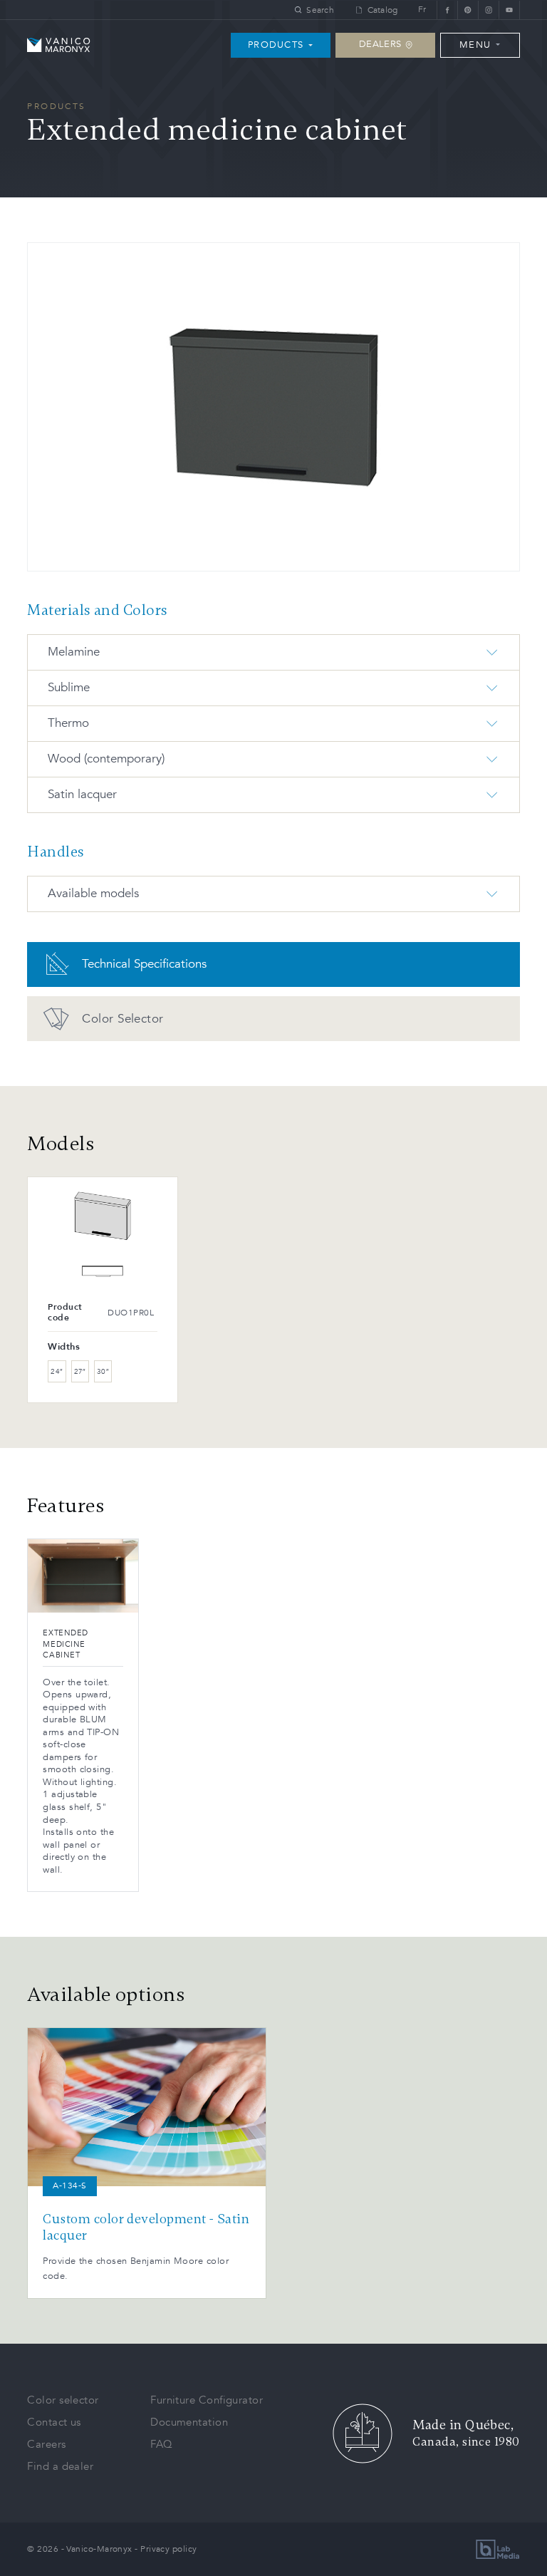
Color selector (63, 2400)
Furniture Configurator (207, 2400)
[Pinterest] (468, 10)
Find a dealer (60, 2466)
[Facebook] (447, 10)
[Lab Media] (498, 2549)
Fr (422, 10)
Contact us (54, 2422)
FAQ (161, 2444)
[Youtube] (509, 10)
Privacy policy (168, 2549)
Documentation (189, 2422)
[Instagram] (488, 10)
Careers (46, 2444)
